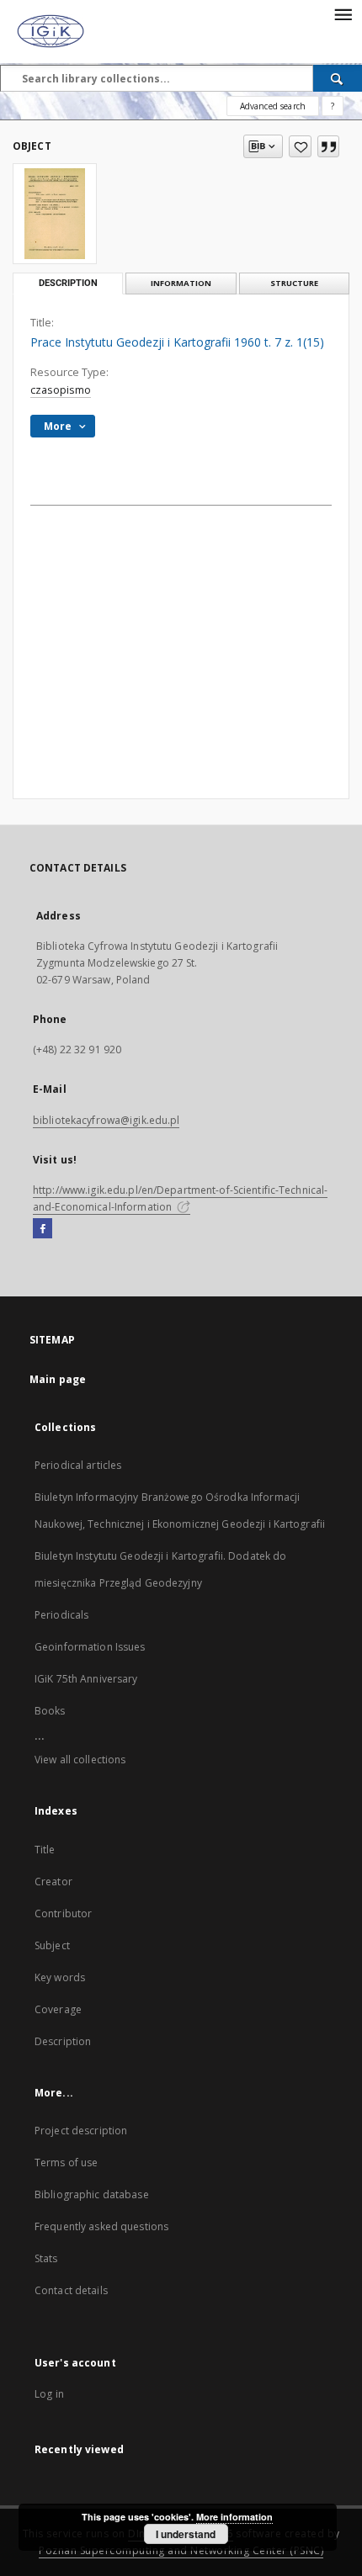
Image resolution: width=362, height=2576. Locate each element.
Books (50, 1711)
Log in (49, 2394)
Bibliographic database (92, 2194)
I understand (186, 2534)
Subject (52, 1945)
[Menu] (343, 13)
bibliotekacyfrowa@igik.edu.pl (106, 1120)
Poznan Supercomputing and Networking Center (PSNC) (181, 2550)
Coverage (58, 2009)
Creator (53, 1882)
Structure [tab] (294, 283)
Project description (81, 2131)
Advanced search (273, 106)
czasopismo (61, 390)
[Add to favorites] (300, 146)
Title (45, 1850)
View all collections (80, 1760)
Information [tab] (181, 283)
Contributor (63, 1913)
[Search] (338, 78)
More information (234, 2517)
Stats (46, 2258)
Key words (60, 1977)
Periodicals (61, 1615)
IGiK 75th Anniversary (86, 1679)
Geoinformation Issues (90, 1647)
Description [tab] (68, 283)
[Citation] (328, 146)
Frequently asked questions (101, 2226)
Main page (58, 1379)
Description (63, 2041)
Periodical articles (78, 1465)
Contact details (71, 2290)
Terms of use (66, 2163)
